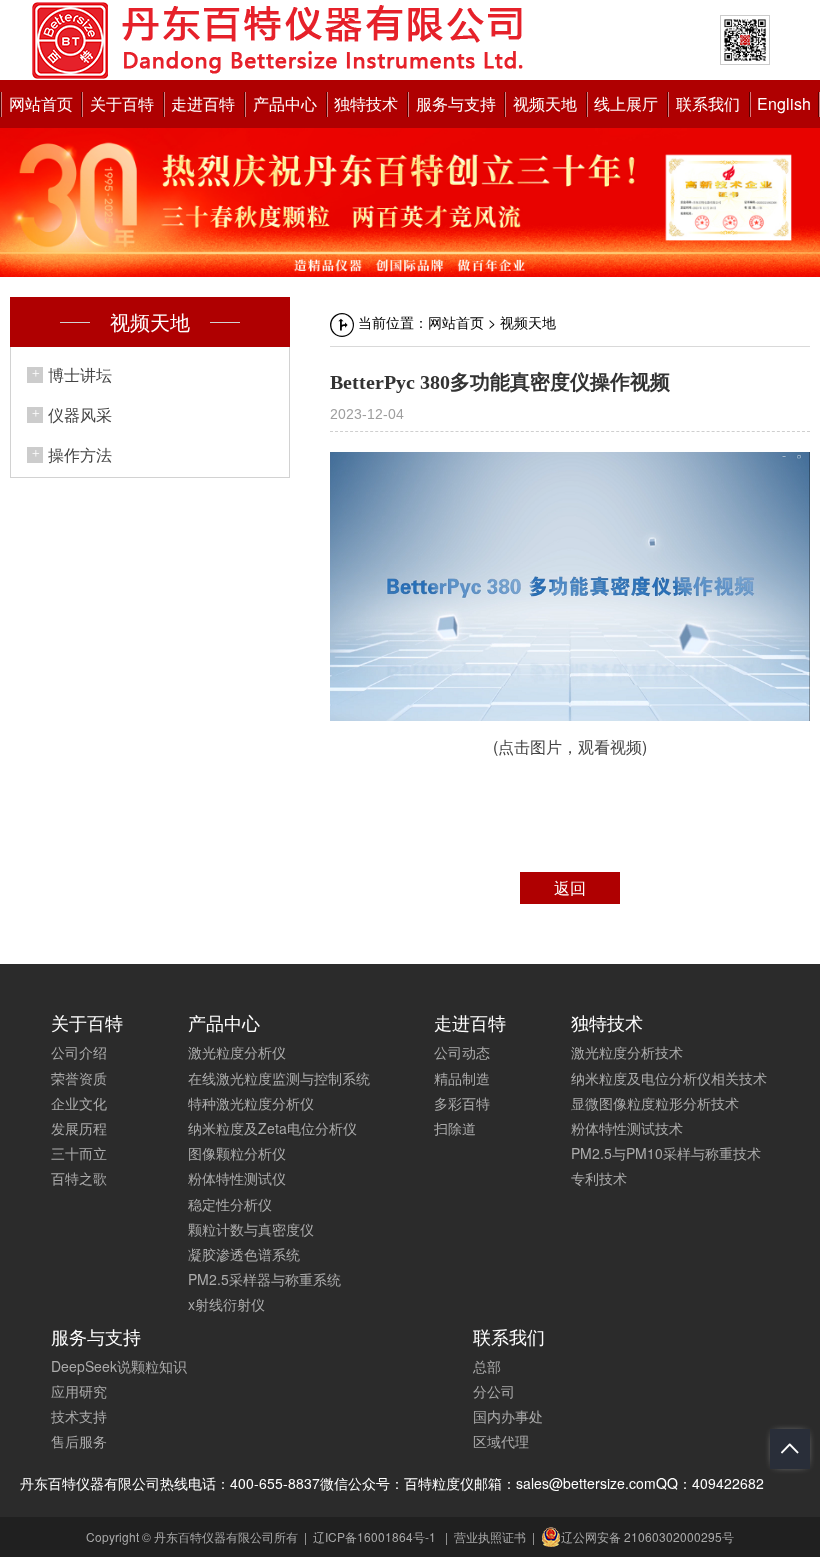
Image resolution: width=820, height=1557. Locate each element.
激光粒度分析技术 (627, 1052)
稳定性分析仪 (230, 1204)
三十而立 (79, 1153)
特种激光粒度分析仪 (251, 1103)
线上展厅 (626, 103)
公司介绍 (79, 1052)
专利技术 (599, 1178)
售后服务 (79, 1441)
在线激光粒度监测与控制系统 (279, 1078)
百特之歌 (79, 1178)
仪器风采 (80, 414)
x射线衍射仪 (226, 1304)
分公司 (494, 1391)
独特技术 (366, 103)
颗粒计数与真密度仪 (251, 1229)
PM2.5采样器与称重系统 (264, 1279)
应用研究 (79, 1391)
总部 (487, 1366)
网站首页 (41, 103)
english (784, 103)
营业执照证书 (490, 1536)
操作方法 (80, 454)
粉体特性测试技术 (627, 1128)
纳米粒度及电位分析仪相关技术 (669, 1078)
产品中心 (285, 103)
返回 (570, 887)
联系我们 (708, 103)
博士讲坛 (80, 374)
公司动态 (462, 1052)
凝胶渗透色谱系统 (244, 1254)
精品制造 (462, 1078)
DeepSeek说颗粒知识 (119, 1366)
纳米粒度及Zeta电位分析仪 (272, 1128)
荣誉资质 (79, 1078)
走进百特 (203, 103)
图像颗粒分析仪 (237, 1153)
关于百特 (122, 103)
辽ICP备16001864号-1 (374, 1536)
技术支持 (79, 1416)
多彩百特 (462, 1103)
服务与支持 (456, 103)
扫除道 (455, 1128)
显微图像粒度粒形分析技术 (655, 1103)
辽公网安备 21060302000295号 (647, 1536)
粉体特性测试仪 (237, 1178)
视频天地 (545, 103)
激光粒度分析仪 (237, 1052)
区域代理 (501, 1441)
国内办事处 (508, 1416)
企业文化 (79, 1103)
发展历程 (79, 1128)
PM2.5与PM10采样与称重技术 (666, 1153)
